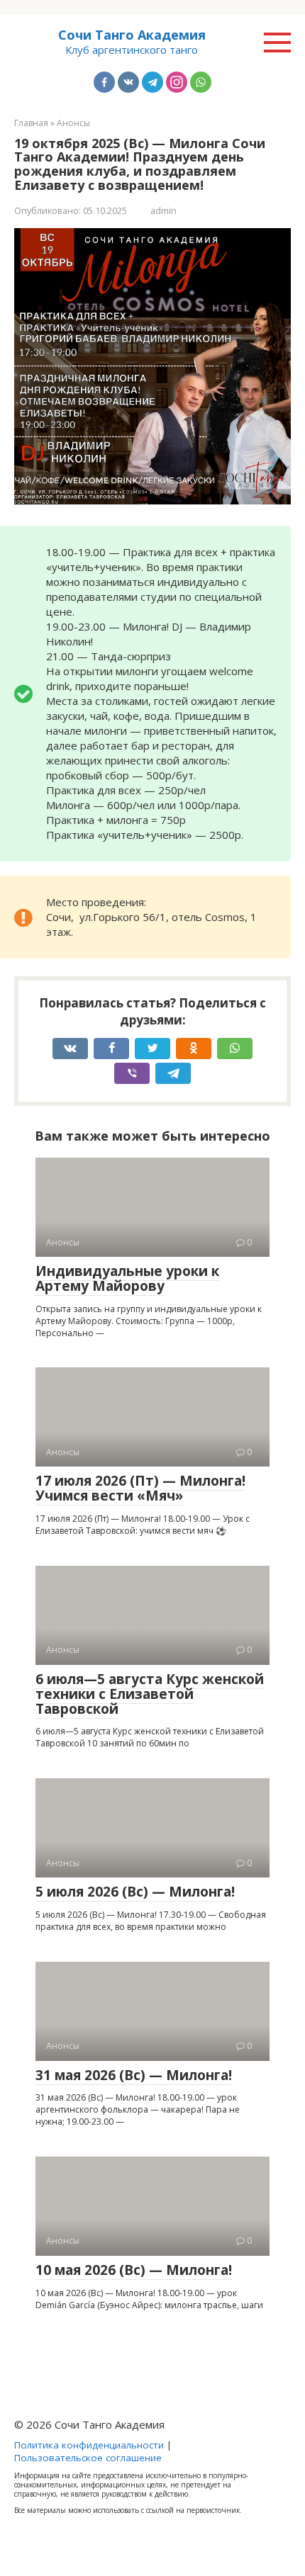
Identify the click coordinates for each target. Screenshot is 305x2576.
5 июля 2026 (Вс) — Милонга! (135, 1892)
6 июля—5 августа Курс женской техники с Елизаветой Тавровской (150, 1694)
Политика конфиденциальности (89, 2445)
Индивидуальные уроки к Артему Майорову (127, 1278)
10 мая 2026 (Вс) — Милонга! (134, 2270)
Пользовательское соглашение (88, 2458)
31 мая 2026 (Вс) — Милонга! (134, 2075)
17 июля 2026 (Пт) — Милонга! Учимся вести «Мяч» (140, 1488)
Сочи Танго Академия (132, 35)
